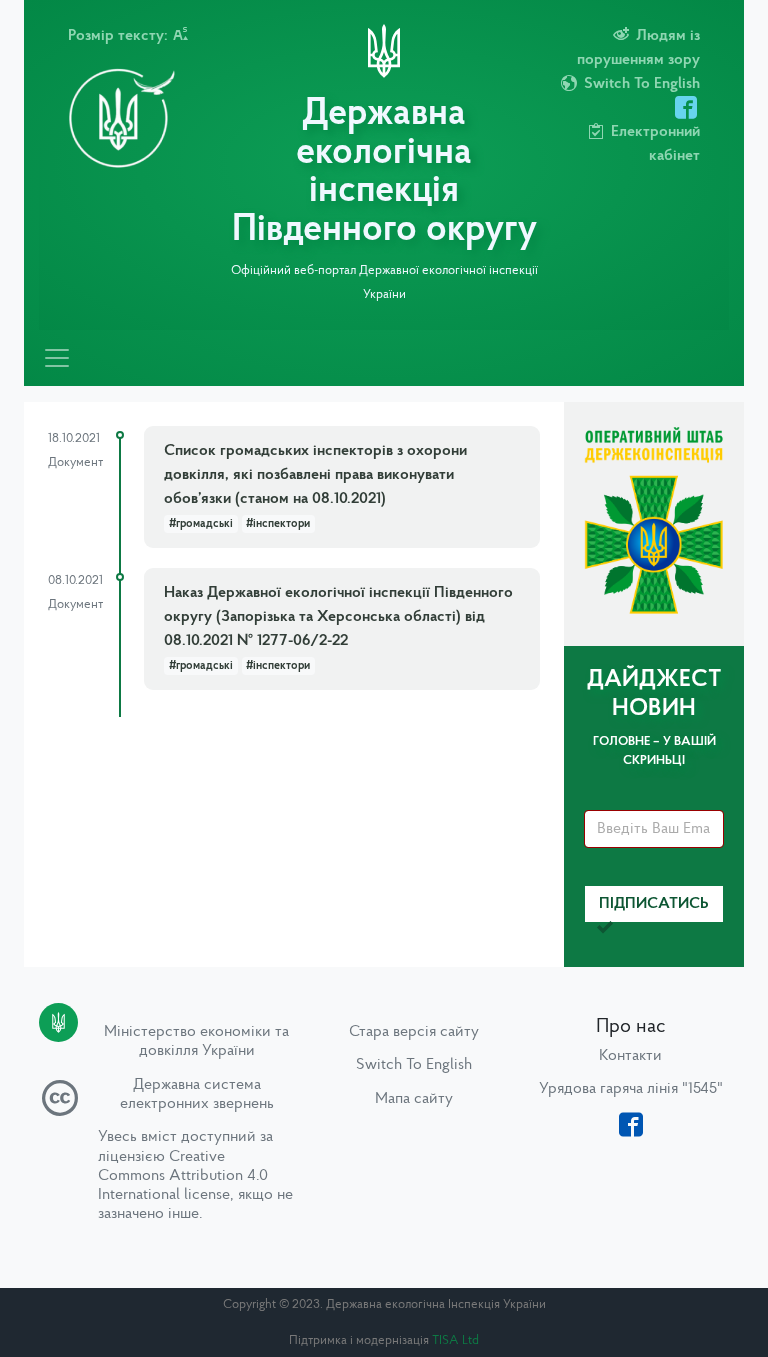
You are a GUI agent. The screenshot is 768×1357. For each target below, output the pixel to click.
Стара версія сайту (414, 1032)
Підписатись (654, 904)
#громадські (201, 524)
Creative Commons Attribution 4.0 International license (183, 1176)
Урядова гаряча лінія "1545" (631, 1089)
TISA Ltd (455, 1340)
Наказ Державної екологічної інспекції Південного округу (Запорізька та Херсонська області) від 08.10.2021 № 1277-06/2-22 (338, 617)
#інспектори (278, 524)
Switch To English (414, 1065)
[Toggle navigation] (57, 358)
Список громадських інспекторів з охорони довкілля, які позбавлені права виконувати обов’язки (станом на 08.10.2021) (315, 475)
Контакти (630, 1056)
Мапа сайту (414, 1099)
